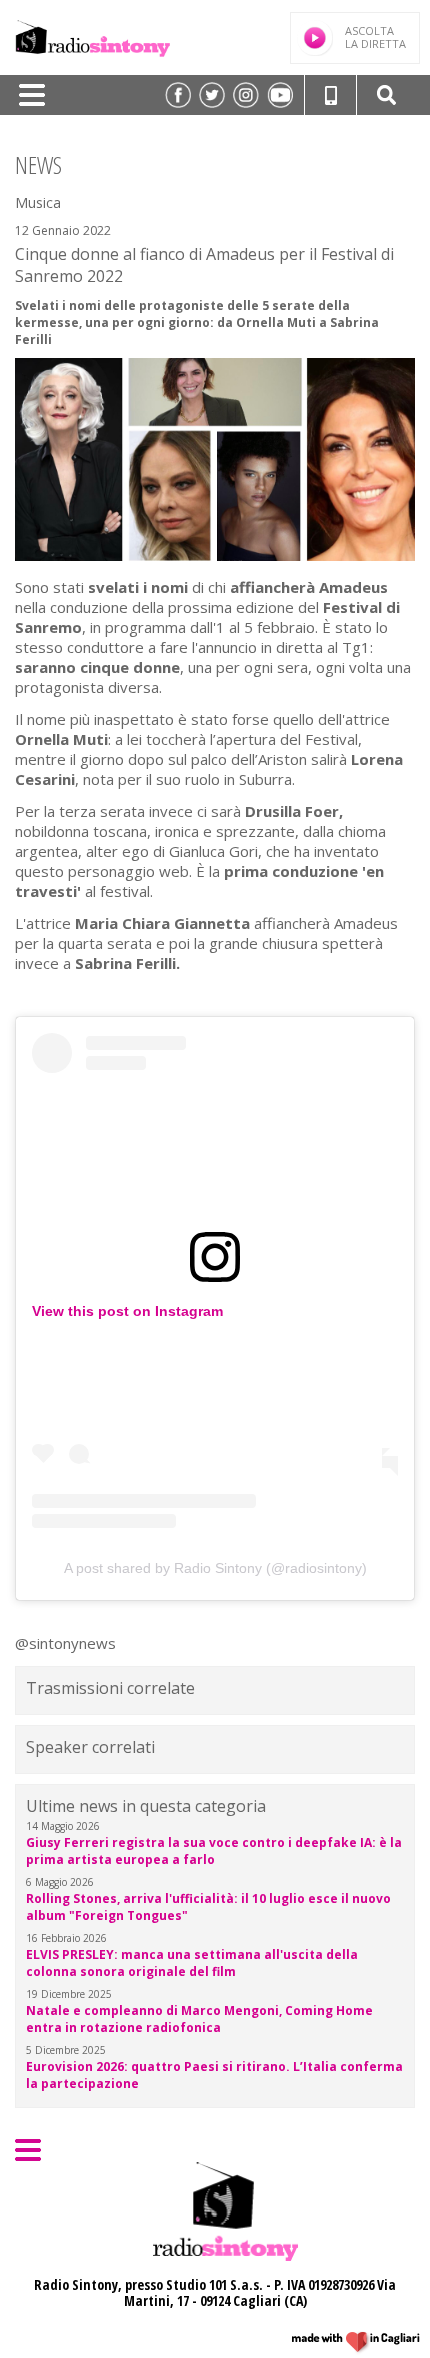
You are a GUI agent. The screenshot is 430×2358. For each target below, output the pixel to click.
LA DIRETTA (375, 37)
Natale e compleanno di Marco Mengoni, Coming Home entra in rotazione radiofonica (199, 2019)
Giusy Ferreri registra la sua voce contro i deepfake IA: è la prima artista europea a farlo (214, 1851)
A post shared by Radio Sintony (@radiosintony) (215, 1568)
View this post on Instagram (127, 1311)
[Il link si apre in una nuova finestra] (178, 95)
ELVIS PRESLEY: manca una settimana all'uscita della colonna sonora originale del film (192, 1963)
